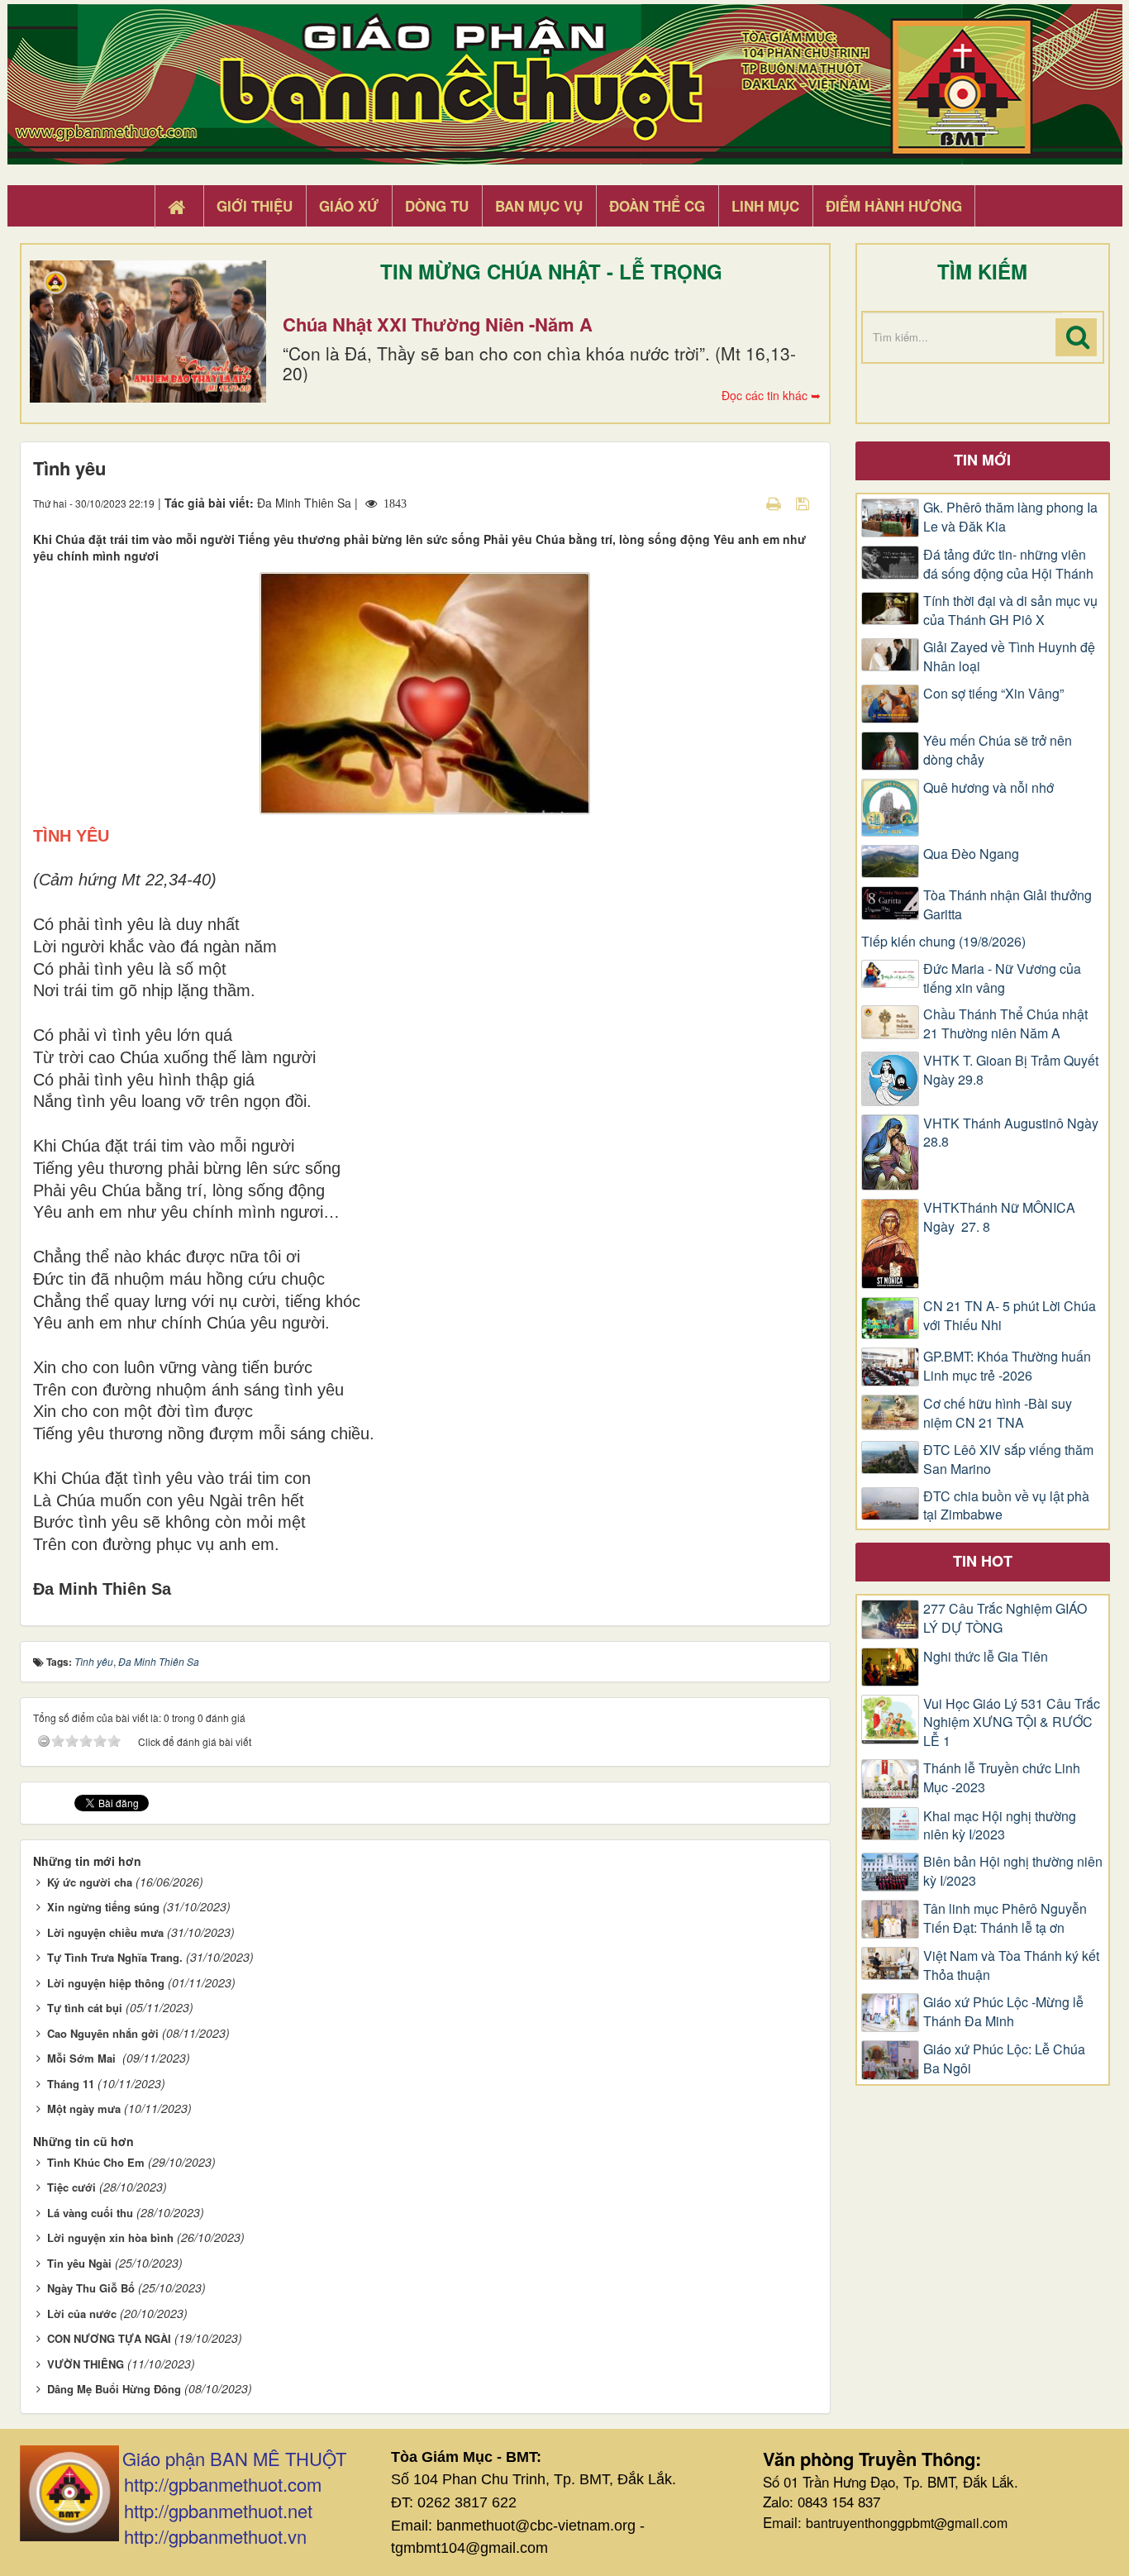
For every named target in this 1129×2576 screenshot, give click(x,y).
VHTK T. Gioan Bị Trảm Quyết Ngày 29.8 (1011, 1070)
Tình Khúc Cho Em (96, 2162)
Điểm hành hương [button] (894, 206)
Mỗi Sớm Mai (83, 2058)
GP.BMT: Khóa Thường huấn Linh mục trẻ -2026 (1007, 1366)
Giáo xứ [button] (349, 206)
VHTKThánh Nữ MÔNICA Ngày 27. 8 (999, 1217)
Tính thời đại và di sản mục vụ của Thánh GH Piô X (1010, 611)
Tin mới (982, 460)
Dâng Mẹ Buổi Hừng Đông (114, 2389)
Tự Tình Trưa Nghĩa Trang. (115, 1957)
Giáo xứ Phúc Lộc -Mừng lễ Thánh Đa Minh (1003, 2012)
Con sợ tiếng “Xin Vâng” (993, 694)
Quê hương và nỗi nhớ (988, 788)
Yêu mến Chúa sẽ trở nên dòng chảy (998, 750)
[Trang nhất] (179, 207)
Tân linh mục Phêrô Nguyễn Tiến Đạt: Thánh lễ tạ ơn (1005, 1918)
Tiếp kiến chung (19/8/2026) (943, 942)
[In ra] (775, 503)
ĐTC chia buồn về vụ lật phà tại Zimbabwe (1006, 1506)
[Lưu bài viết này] (805, 503)
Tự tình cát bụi (85, 2008)
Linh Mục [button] (765, 206)
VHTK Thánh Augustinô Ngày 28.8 (1011, 1133)
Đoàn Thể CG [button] (657, 206)
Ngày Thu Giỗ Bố (91, 2288)
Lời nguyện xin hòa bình (110, 2237)
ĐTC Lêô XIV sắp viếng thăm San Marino (1008, 1460)
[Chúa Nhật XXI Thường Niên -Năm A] (148, 332)
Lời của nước (82, 2314)
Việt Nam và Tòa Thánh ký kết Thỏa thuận (1011, 1965)
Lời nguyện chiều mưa (105, 1932)
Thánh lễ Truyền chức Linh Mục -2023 (1002, 1778)
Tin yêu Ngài (79, 2263)
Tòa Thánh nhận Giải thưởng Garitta (1008, 905)
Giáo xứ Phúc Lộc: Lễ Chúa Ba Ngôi (1004, 2059)
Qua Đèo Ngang (971, 854)
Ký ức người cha (90, 1882)
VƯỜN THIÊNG (86, 2364)
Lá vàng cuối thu (90, 2213)
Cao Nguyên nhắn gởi (103, 2033)
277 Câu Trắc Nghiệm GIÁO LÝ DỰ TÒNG (1005, 1618)
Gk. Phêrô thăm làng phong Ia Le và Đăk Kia (1010, 517)
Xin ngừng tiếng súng (103, 1907)
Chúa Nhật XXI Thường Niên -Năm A (438, 324)
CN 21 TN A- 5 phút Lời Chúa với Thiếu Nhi (1010, 1316)
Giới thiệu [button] (255, 206)
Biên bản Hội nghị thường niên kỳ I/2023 (1013, 1871)
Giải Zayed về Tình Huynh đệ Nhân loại (1009, 657)
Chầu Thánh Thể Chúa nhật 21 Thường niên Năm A (1005, 1024)
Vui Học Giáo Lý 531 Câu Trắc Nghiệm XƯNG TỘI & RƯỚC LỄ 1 (1012, 1723)
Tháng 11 (71, 2084)
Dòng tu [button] (437, 206)
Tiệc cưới (71, 2187)
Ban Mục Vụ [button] (539, 206)
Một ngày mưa (84, 2109)
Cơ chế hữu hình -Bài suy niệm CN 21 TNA (998, 1413)
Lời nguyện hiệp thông (106, 1983)
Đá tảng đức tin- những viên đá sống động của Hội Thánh (1008, 564)
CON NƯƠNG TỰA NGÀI (109, 2338)
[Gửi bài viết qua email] (745, 503)
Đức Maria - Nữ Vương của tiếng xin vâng (1002, 978)
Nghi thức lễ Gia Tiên (986, 1657)
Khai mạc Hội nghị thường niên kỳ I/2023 (1000, 1826)
